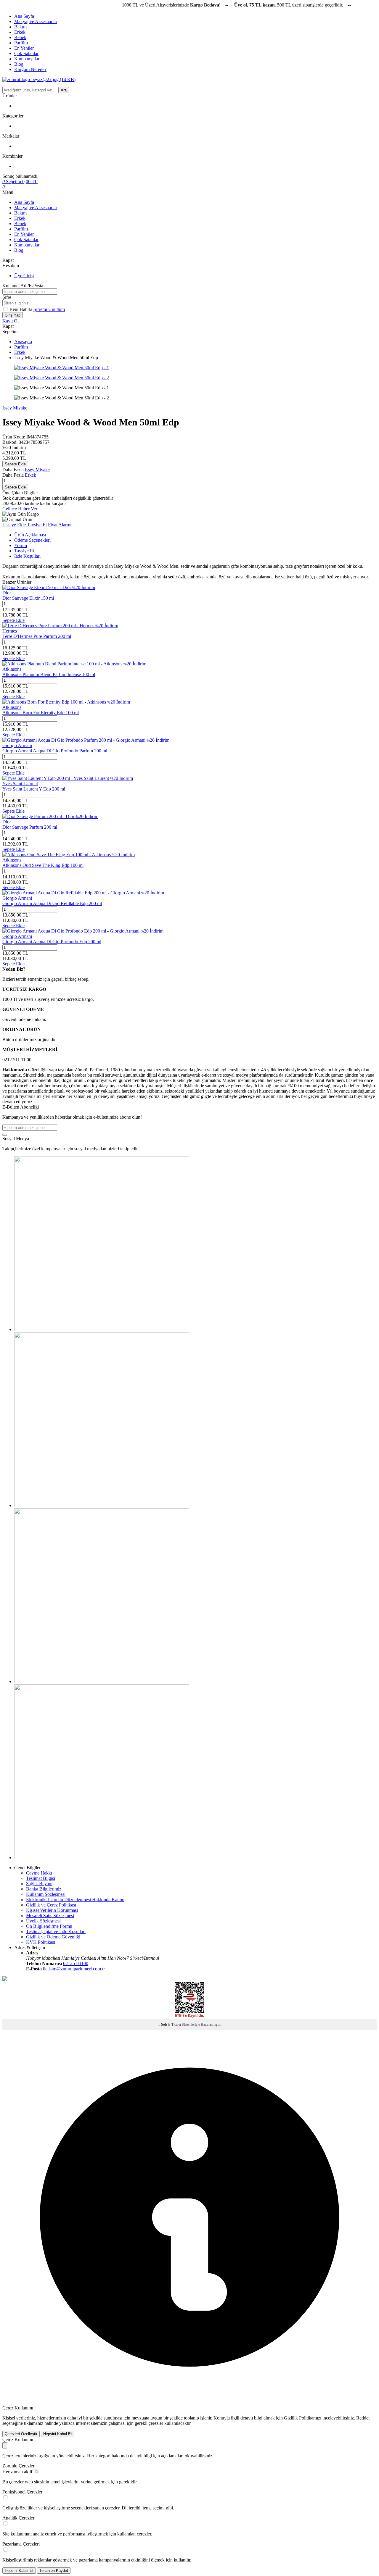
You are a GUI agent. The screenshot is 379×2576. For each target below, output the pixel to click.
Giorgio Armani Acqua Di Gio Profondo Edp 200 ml (52, 942)
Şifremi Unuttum (49, 309)
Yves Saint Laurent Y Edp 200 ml (34, 789)
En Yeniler (24, 48)
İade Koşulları (27, 556)
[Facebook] (102, 1681)
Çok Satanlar (26, 53)
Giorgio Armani (17, 745)
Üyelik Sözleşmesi (43, 1921)
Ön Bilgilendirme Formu (49, 1926)
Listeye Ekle (15, 525)
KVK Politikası (41, 1942)
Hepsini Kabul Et (58, 2434)
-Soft (163, 2025)
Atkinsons (12, 669)
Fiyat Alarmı (60, 525)
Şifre (7, 297)
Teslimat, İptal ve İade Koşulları (56, 1931)
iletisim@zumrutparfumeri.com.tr (74, 1969)
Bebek (20, 37)
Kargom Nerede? (30, 69)
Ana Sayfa (24, 16)
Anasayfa (23, 342)
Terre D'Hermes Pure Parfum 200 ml (37, 636)
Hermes (10, 631)
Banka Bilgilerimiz (44, 1889)
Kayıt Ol (11, 321)
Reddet (363, 2418)
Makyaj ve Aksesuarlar (36, 21)
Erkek (20, 32)
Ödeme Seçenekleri (32, 540)
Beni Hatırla (21, 309)
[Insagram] (102, 1329)
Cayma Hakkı (39, 1873)
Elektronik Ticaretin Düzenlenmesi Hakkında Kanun (75, 1900)
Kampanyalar (27, 59)
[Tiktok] (102, 1505)
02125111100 (76, 1963)
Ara (64, 90)
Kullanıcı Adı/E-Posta (23, 286)
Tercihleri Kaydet (54, 2571)
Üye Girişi (24, 276)
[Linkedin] (102, 1858)
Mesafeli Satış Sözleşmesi (50, 1916)
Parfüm (21, 43)
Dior (7, 593)
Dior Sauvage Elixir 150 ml (28, 598)
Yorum (21, 545)
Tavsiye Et (37, 525)
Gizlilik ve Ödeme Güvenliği (53, 1937)
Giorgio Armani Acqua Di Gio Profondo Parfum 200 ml (55, 751)
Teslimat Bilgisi (41, 1878)
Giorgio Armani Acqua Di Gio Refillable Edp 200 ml (52, 903)
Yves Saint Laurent (20, 784)
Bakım (20, 27)
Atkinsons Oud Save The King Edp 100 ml (43, 865)
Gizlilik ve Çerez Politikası (51, 1905)
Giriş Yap (13, 315)
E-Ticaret (175, 2025)
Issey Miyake (15, 408)
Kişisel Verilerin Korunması (52, 1910)
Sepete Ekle (15, 464)
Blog (19, 64)
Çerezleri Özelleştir (21, 2434)
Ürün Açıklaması (30, 535)
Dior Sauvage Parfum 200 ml (30, 827)
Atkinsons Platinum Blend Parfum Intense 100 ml (49, 674)
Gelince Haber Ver (20, 509)
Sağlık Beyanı (39, 1884)
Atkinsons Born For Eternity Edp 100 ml (41, 713)
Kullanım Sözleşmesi (46, 1894)
